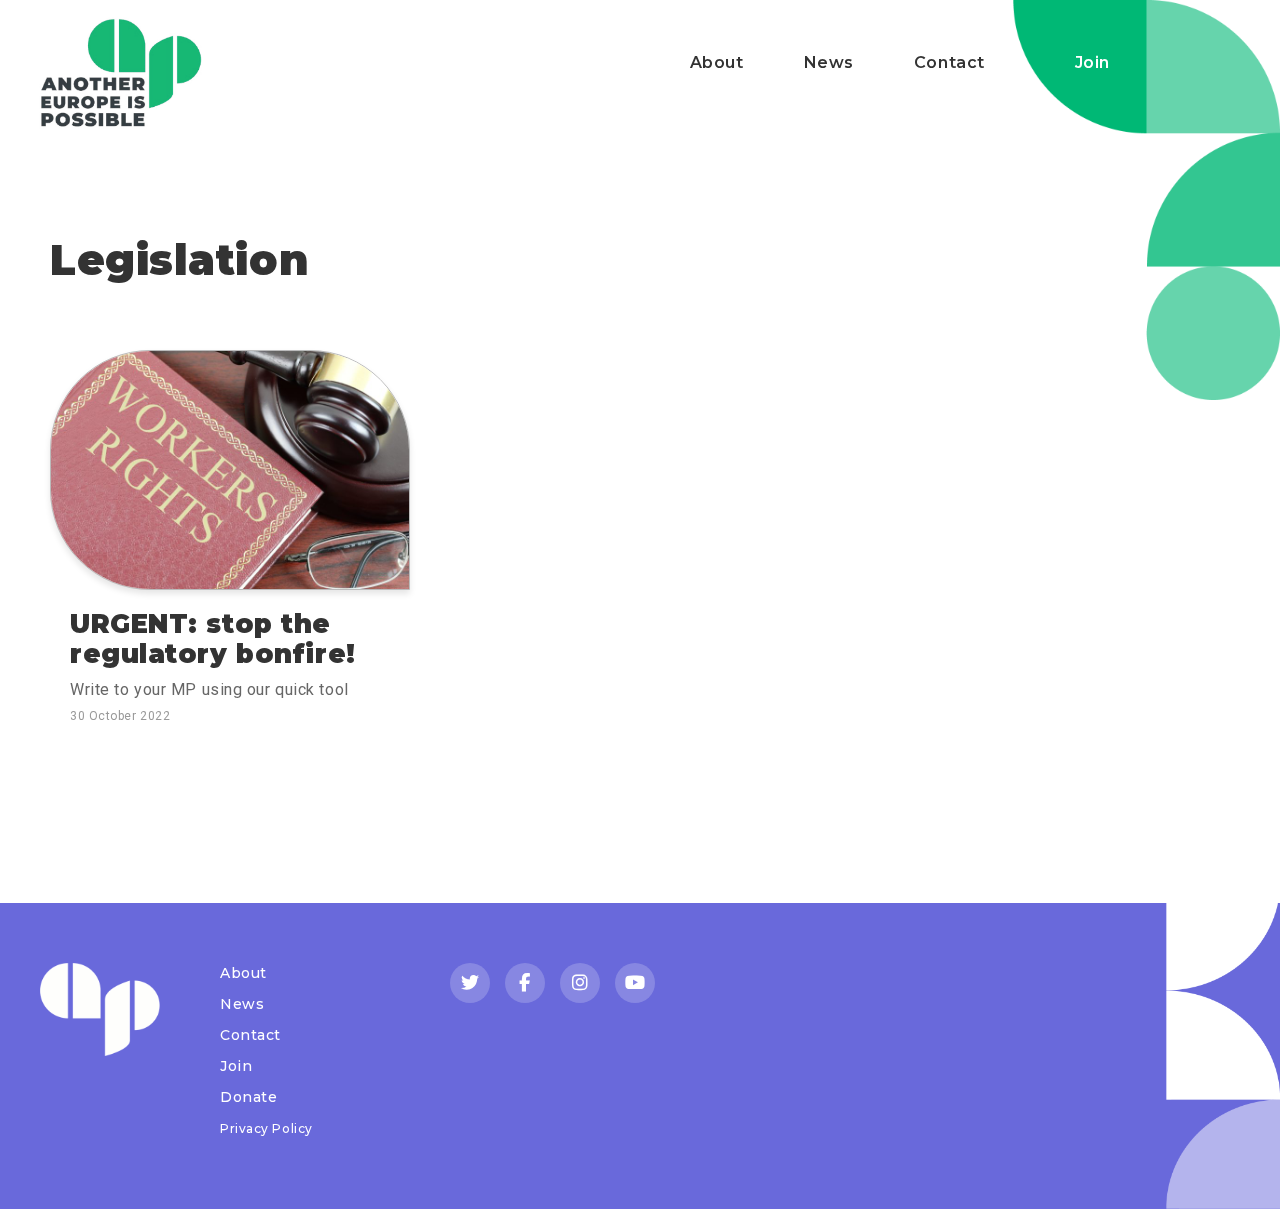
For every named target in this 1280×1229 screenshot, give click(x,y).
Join (1092, 62)
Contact (949, 62)
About (717, 62)
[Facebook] (525, 983)
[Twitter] (470, 983)
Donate (248, 1097)
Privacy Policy (266, 1128)
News (829, 62)
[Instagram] (580, 983)
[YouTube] (635, 983)
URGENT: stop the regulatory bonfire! (213, 639)
